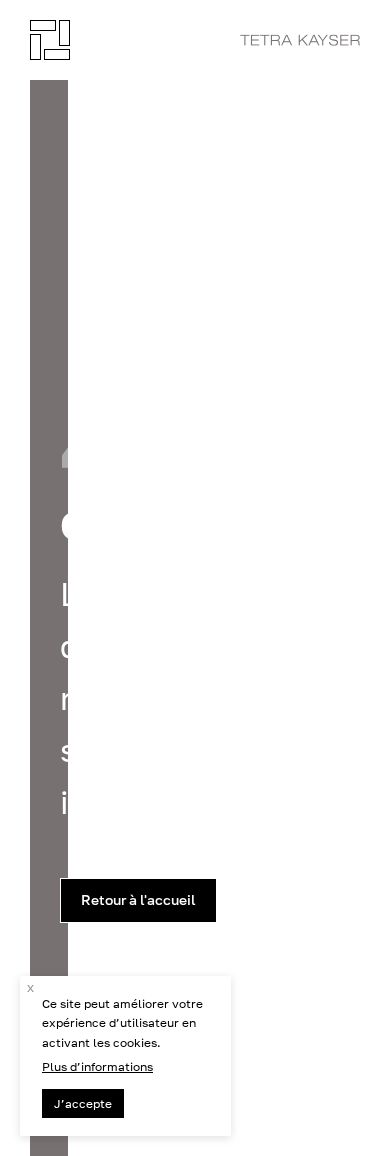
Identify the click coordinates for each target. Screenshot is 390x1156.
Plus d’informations (97, 1066)
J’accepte (83, 1103)
